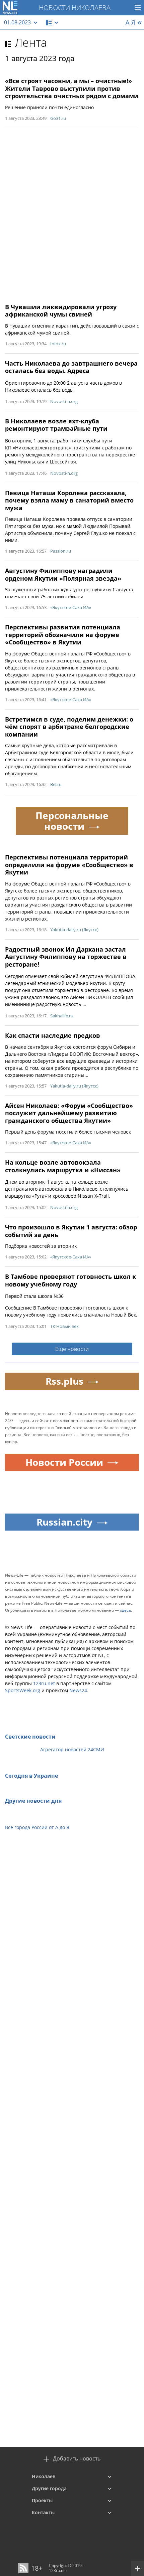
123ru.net (44, 1683)
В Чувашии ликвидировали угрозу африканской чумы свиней (61, 311)
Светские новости (30, 1737)
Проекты (42, 2500)
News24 (78, 1690)
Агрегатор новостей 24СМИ (72, 1749)
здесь (125, 1610)
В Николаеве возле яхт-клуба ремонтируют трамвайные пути (56, 425)
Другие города (49, 2488)
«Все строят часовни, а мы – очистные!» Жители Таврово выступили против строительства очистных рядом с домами (72, 88)
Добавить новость (77, 2459)
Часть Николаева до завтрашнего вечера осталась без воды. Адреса (71, 367)
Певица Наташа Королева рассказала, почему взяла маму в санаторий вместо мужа (69, 500)
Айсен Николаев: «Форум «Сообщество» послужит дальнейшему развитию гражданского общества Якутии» (69, 1113)
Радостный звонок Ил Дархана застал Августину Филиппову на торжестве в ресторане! (66, 957)
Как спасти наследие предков (53, 1035)
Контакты (43, 2512)
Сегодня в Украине (31, 1776)
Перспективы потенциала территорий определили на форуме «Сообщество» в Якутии (69, 865)
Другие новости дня (33, 1801)
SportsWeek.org (23, 1690)
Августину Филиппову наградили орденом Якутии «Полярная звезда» (63, 574)
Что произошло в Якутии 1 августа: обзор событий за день (71, 1231)
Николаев (44, 2476)
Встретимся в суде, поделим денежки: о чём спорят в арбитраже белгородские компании (69, 727)
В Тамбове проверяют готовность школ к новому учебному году (70, 1280)
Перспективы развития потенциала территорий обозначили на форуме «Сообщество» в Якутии (63, 635)
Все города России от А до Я (37, 1827)
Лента (31, 42)
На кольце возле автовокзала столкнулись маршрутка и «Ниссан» (63, 1166)
